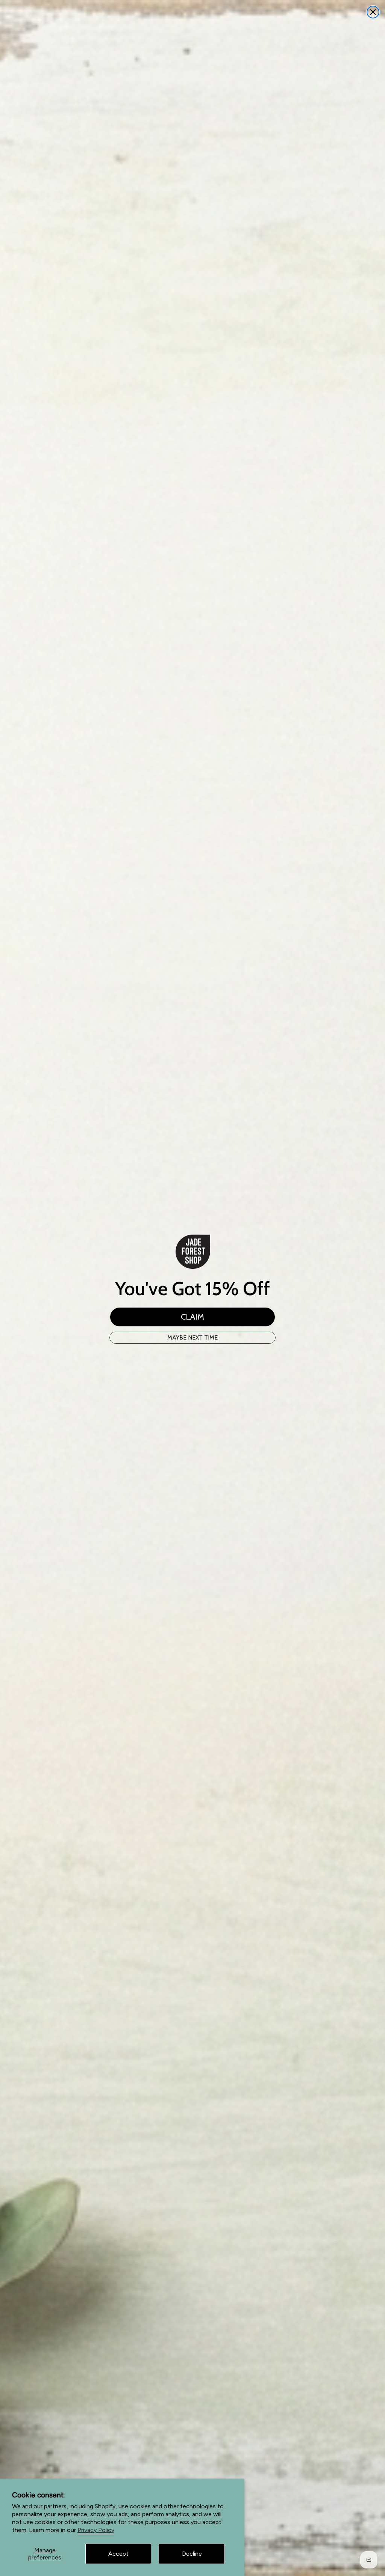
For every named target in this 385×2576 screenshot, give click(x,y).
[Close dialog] (373, 12)
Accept (118, 2554)
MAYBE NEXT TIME (192, 1337)
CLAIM (192, 1317)
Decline (192, 2554)
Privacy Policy (96, 2530)
